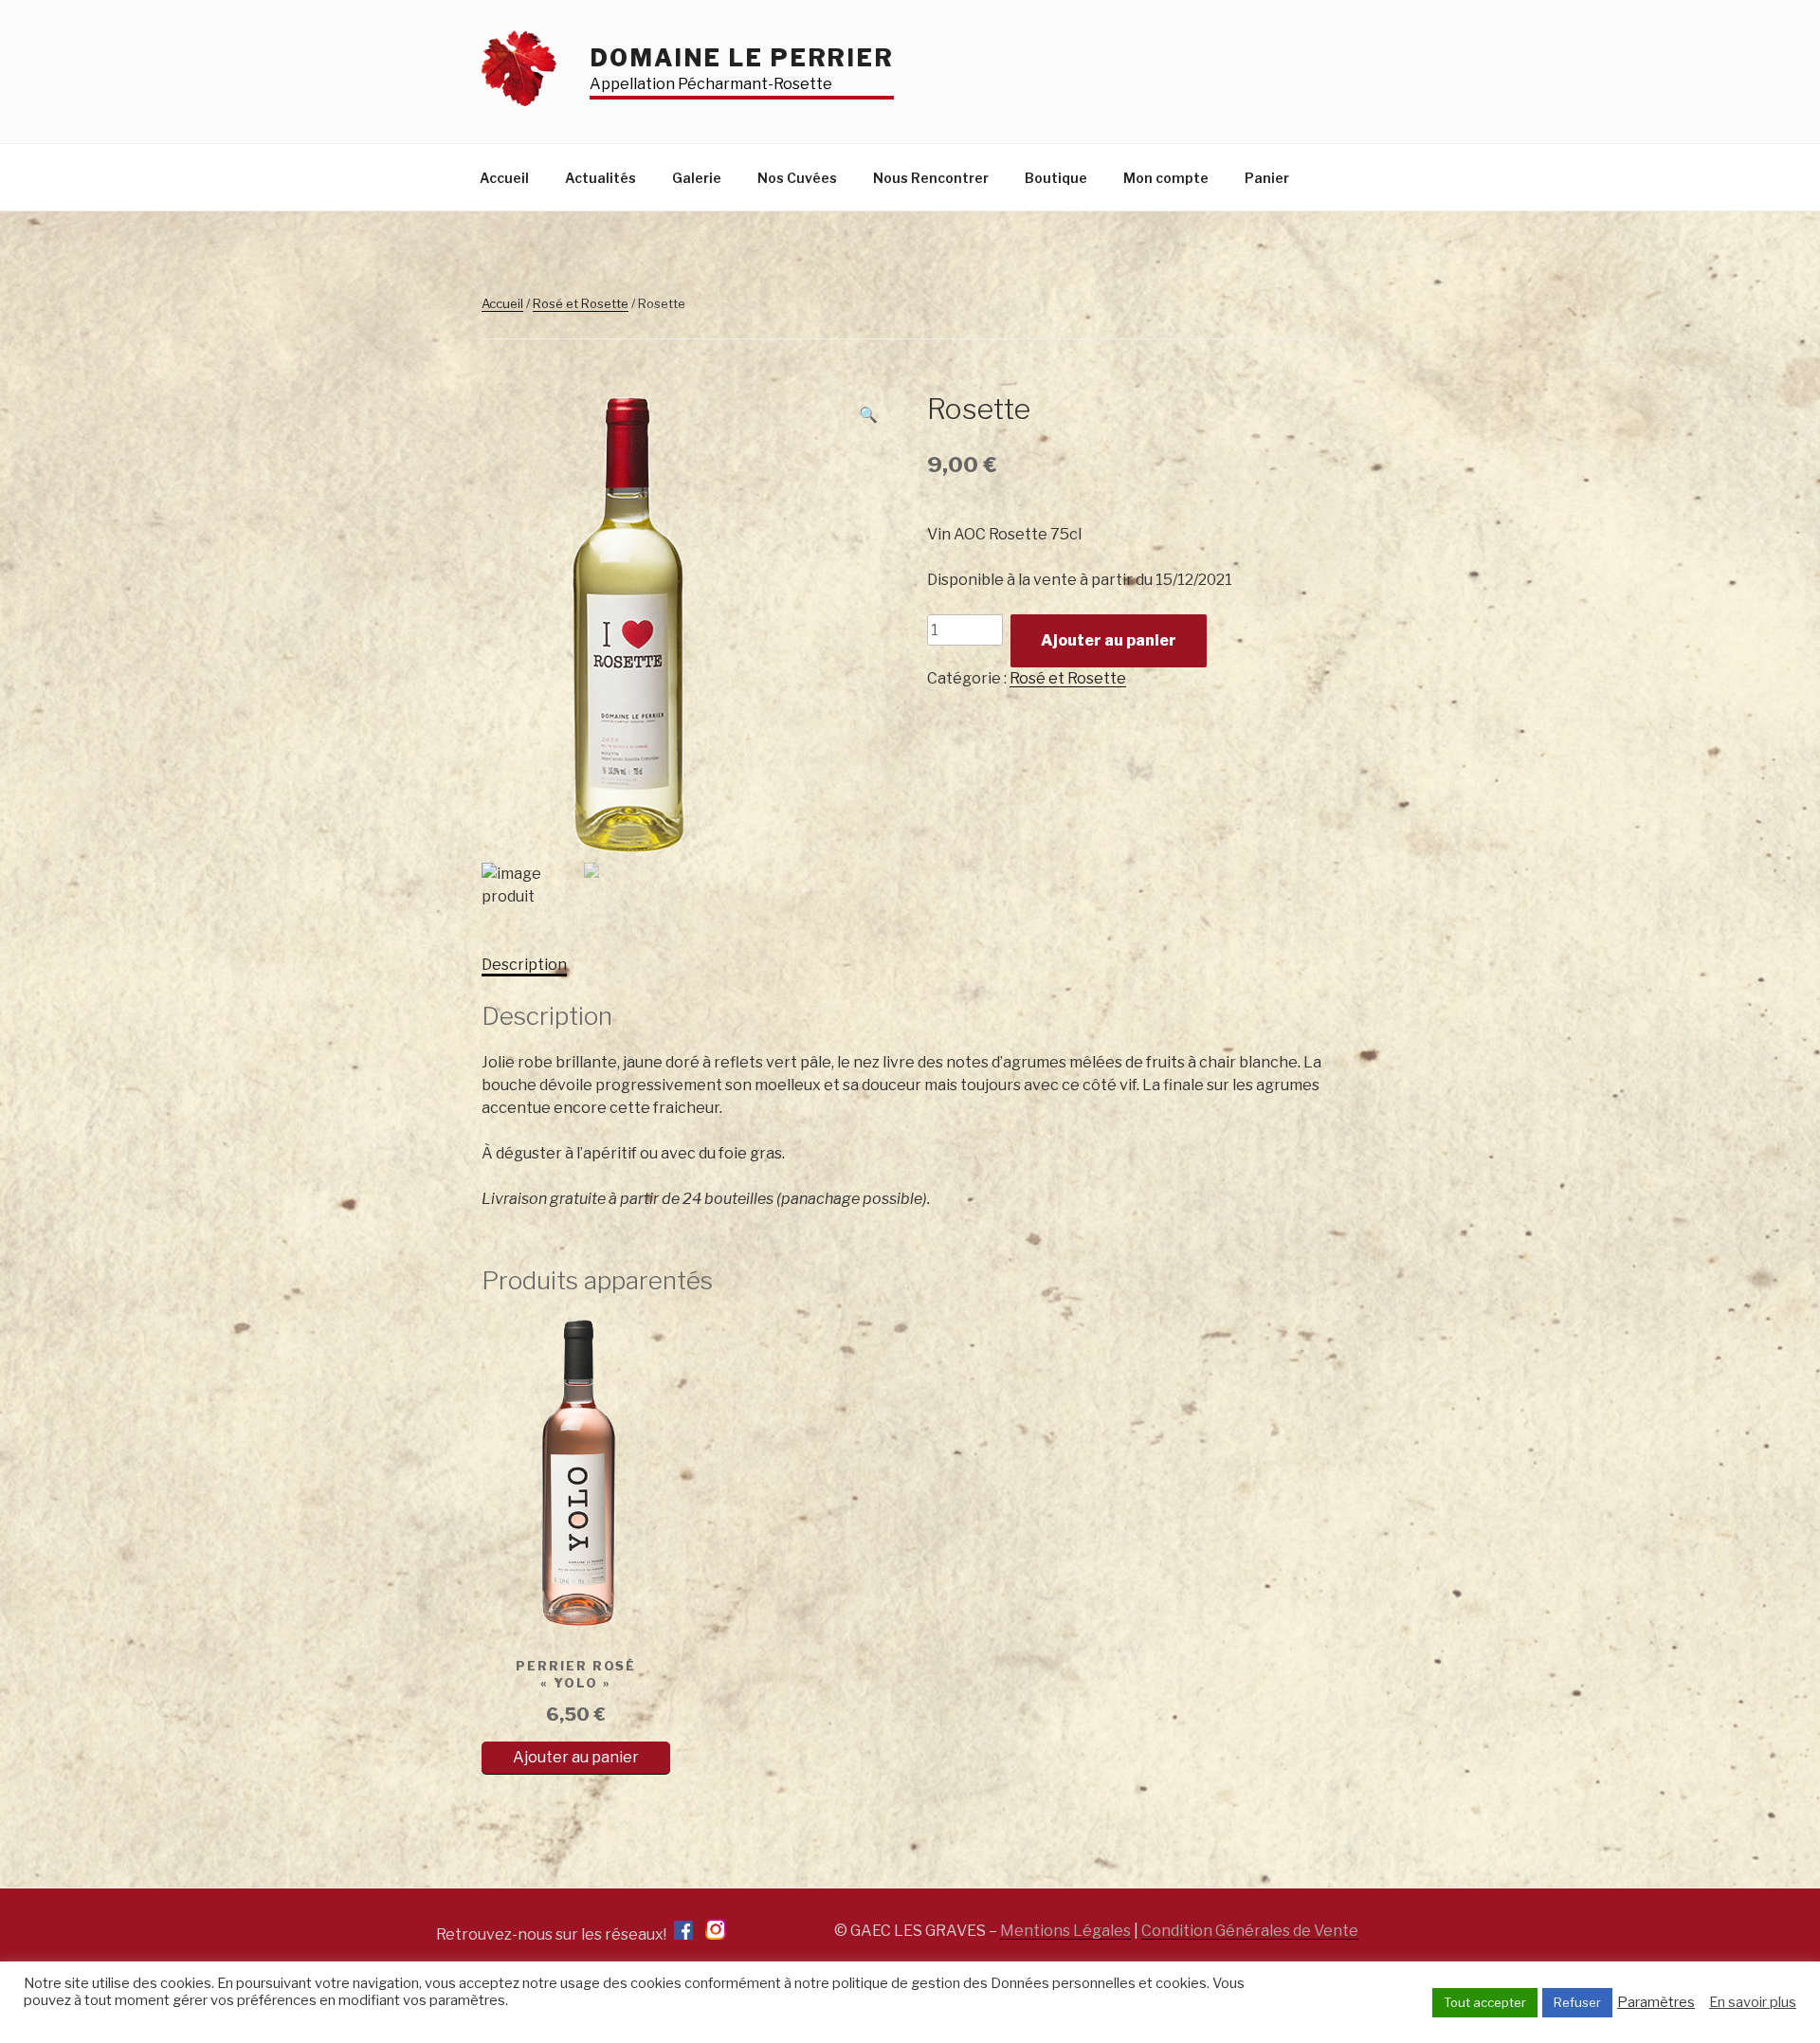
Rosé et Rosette (581, 303)
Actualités (601, 178)
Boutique (1056, 178)
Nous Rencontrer (931, 178)
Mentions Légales (1065, 1931)
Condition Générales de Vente (1250, 1931)
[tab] (524, 965)
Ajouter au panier (1109, 640)
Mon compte (1166, 178)
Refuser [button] (1577, 2002)
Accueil (504, 178)
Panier (1267, 178)
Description (524, 965)
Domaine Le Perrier (742, 58)
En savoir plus (1753, 2002)
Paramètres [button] (1656, 2002)
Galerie (697, 178)
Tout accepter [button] (1485, 2002)
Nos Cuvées (797, 178)
